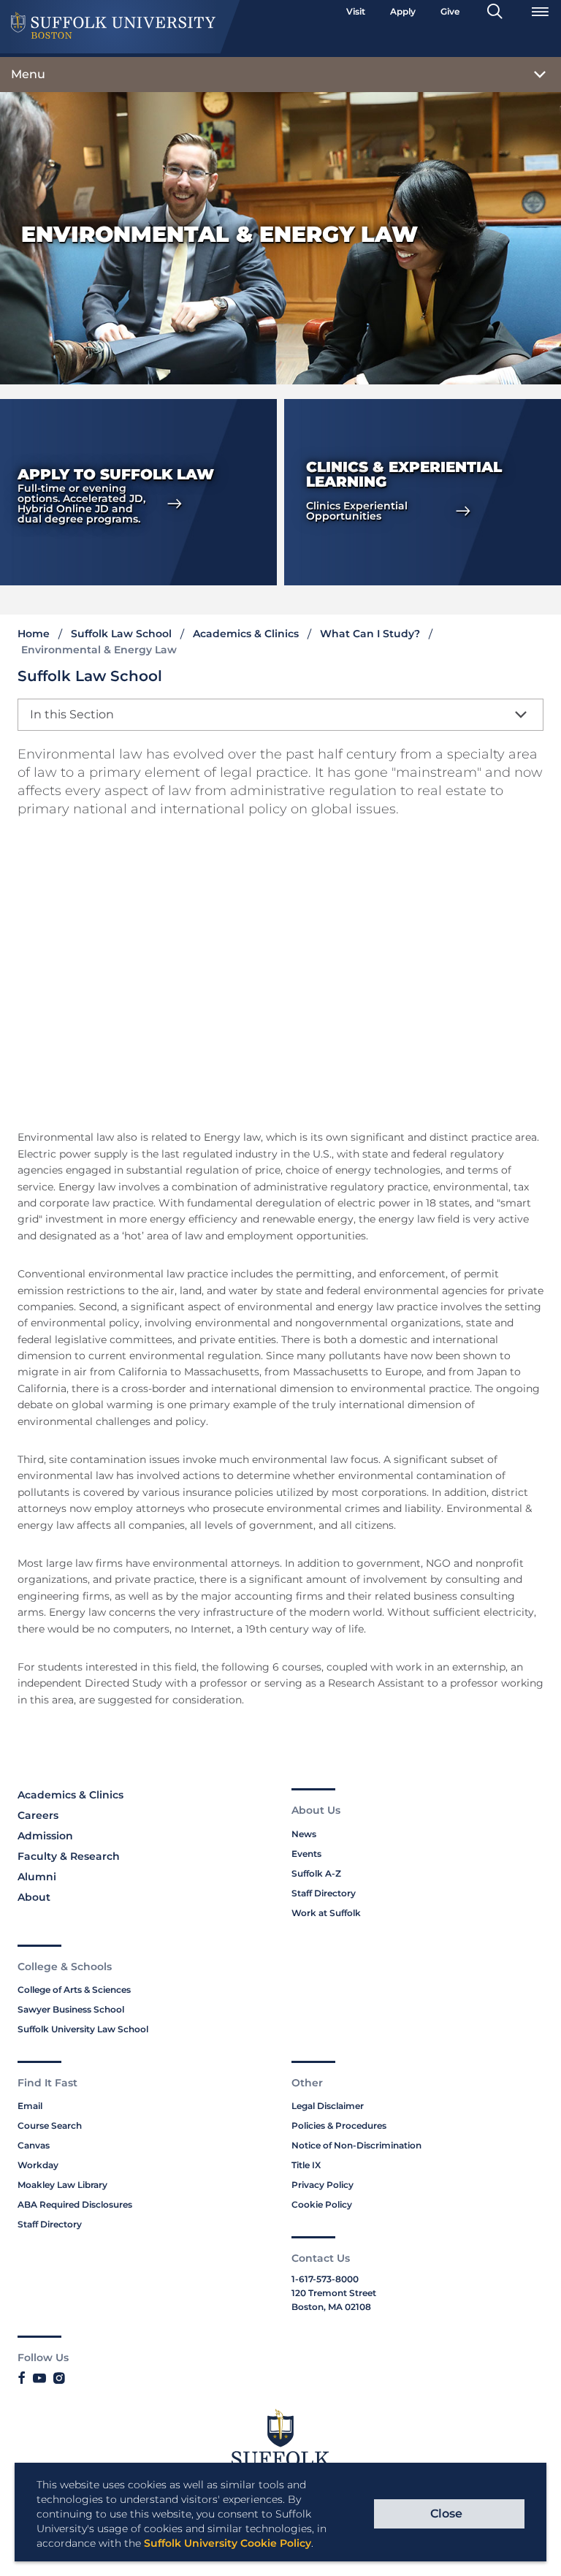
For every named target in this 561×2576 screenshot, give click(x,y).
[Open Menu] (540, 12)
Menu (28, 74)
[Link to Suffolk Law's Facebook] (22, 2379)
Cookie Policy (322, 2204)
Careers (38, 1815)
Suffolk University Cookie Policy (228, 2543)
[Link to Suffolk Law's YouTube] (39, 2379)
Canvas (34, 2145)
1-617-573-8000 (325, 2279)
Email (30, 2106)
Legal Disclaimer (328, 2106)
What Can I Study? (370, 634)
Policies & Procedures (339, 2125)
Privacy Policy (323, 2185)
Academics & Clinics (246, 634)
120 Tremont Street (334, 2293)
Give (450, 11)
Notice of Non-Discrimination (356, 2145)
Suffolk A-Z (316, 1873)
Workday (38, 2165)
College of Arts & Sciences (74, 1990)
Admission (45, 1836)
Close (446, 2514)
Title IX (306, 2165)
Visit (356, 11)
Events (306, 1854)
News (304, 1834)
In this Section (72, 714)
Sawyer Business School (71, 2009)
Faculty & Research (69, 1856)
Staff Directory (324, 1893)
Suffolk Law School (121, 634)
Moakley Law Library (62, 2185)
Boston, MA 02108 (331, 2307)
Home (34, 634)
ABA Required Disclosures (75, 2204)
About (34, 1897)
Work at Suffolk (326, 1913)
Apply (403, 11)
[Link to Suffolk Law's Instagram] (59, 2379)
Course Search (50, 2125)
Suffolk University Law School (83, 2029)
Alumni (37, 1877)
